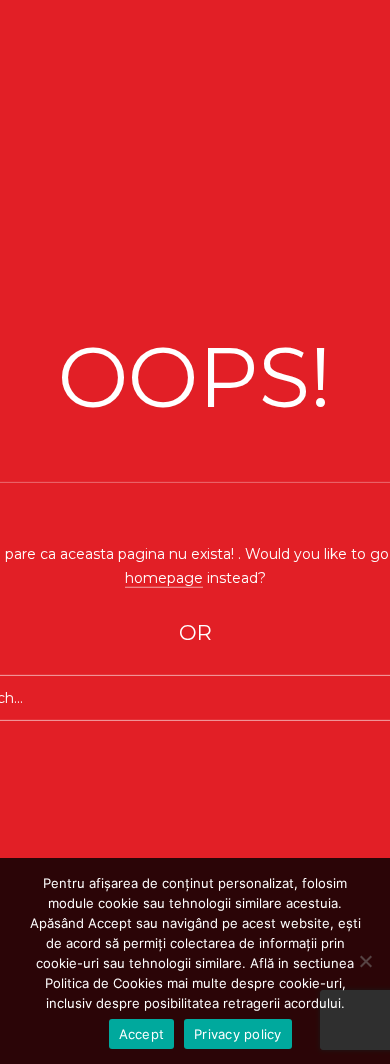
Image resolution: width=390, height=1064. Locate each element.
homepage (164, 577)
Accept (142, 1034)
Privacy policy (238, 1034)
